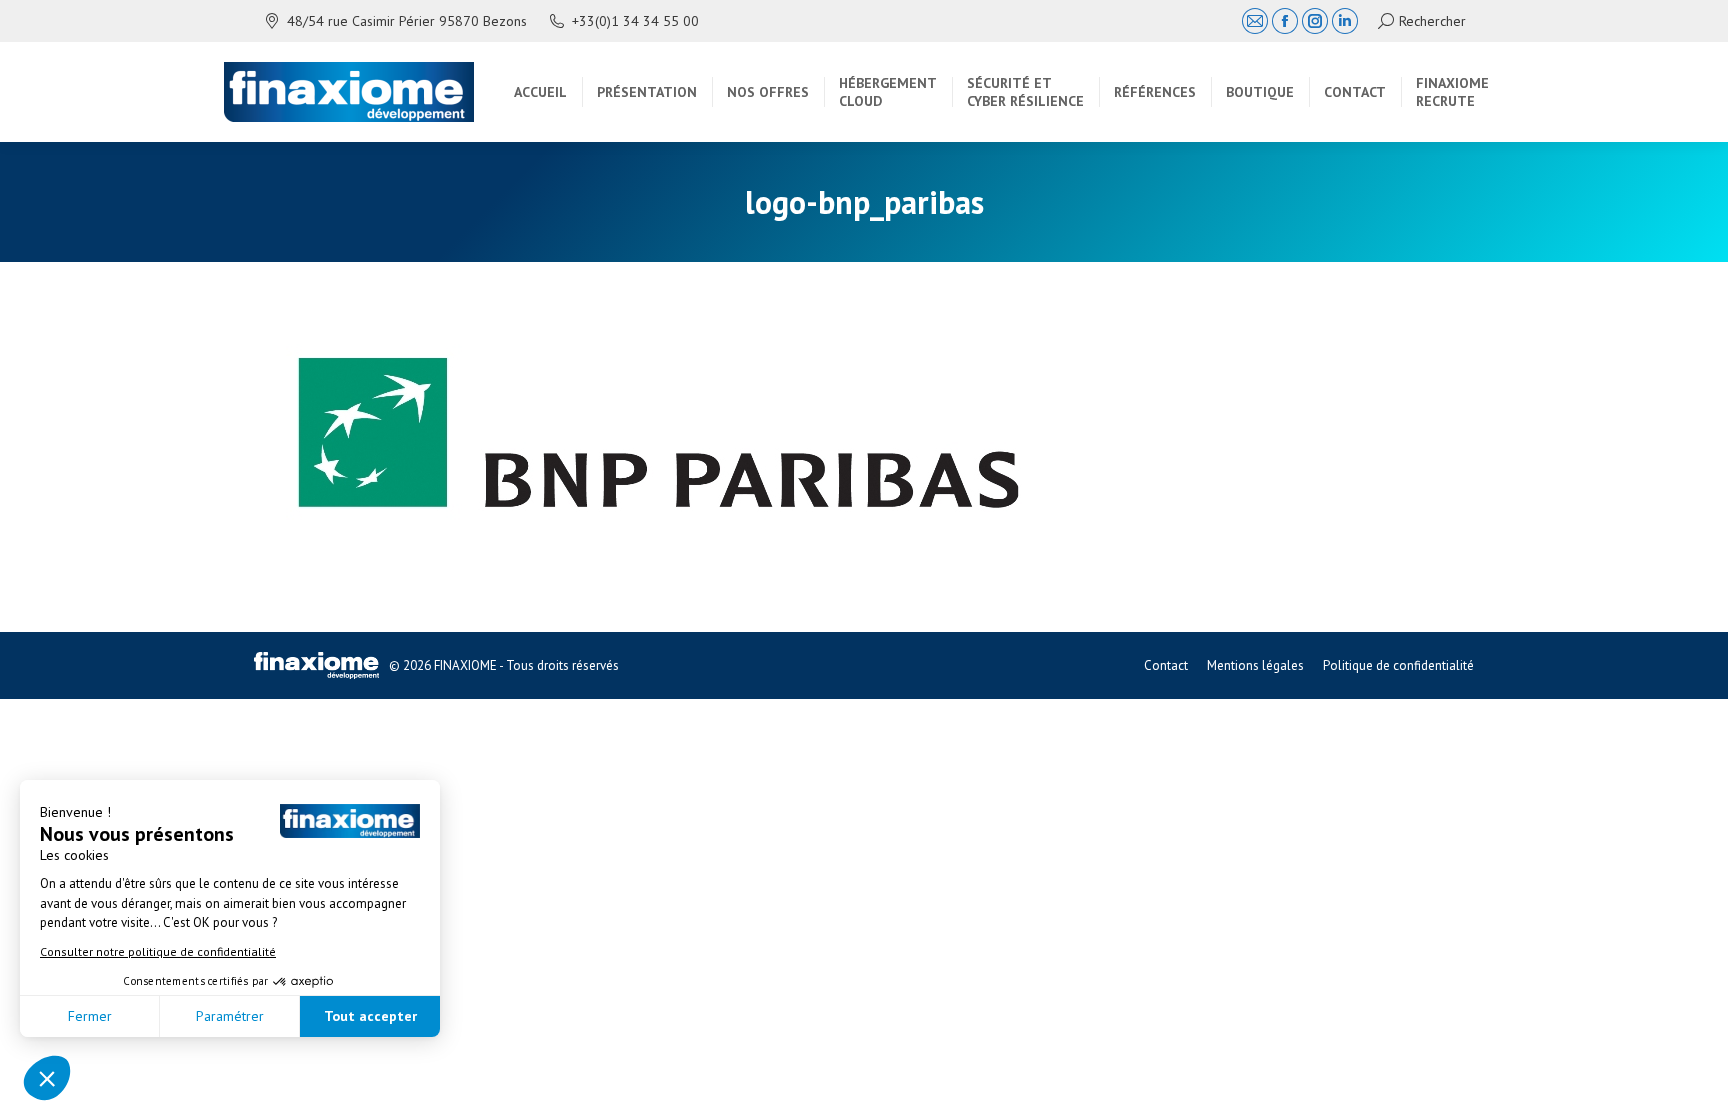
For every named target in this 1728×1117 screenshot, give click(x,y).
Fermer (90, 1016)
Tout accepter (370, 1016)
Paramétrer (230, 1016)
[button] (47, 1078)
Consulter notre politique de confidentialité (158, 951)
